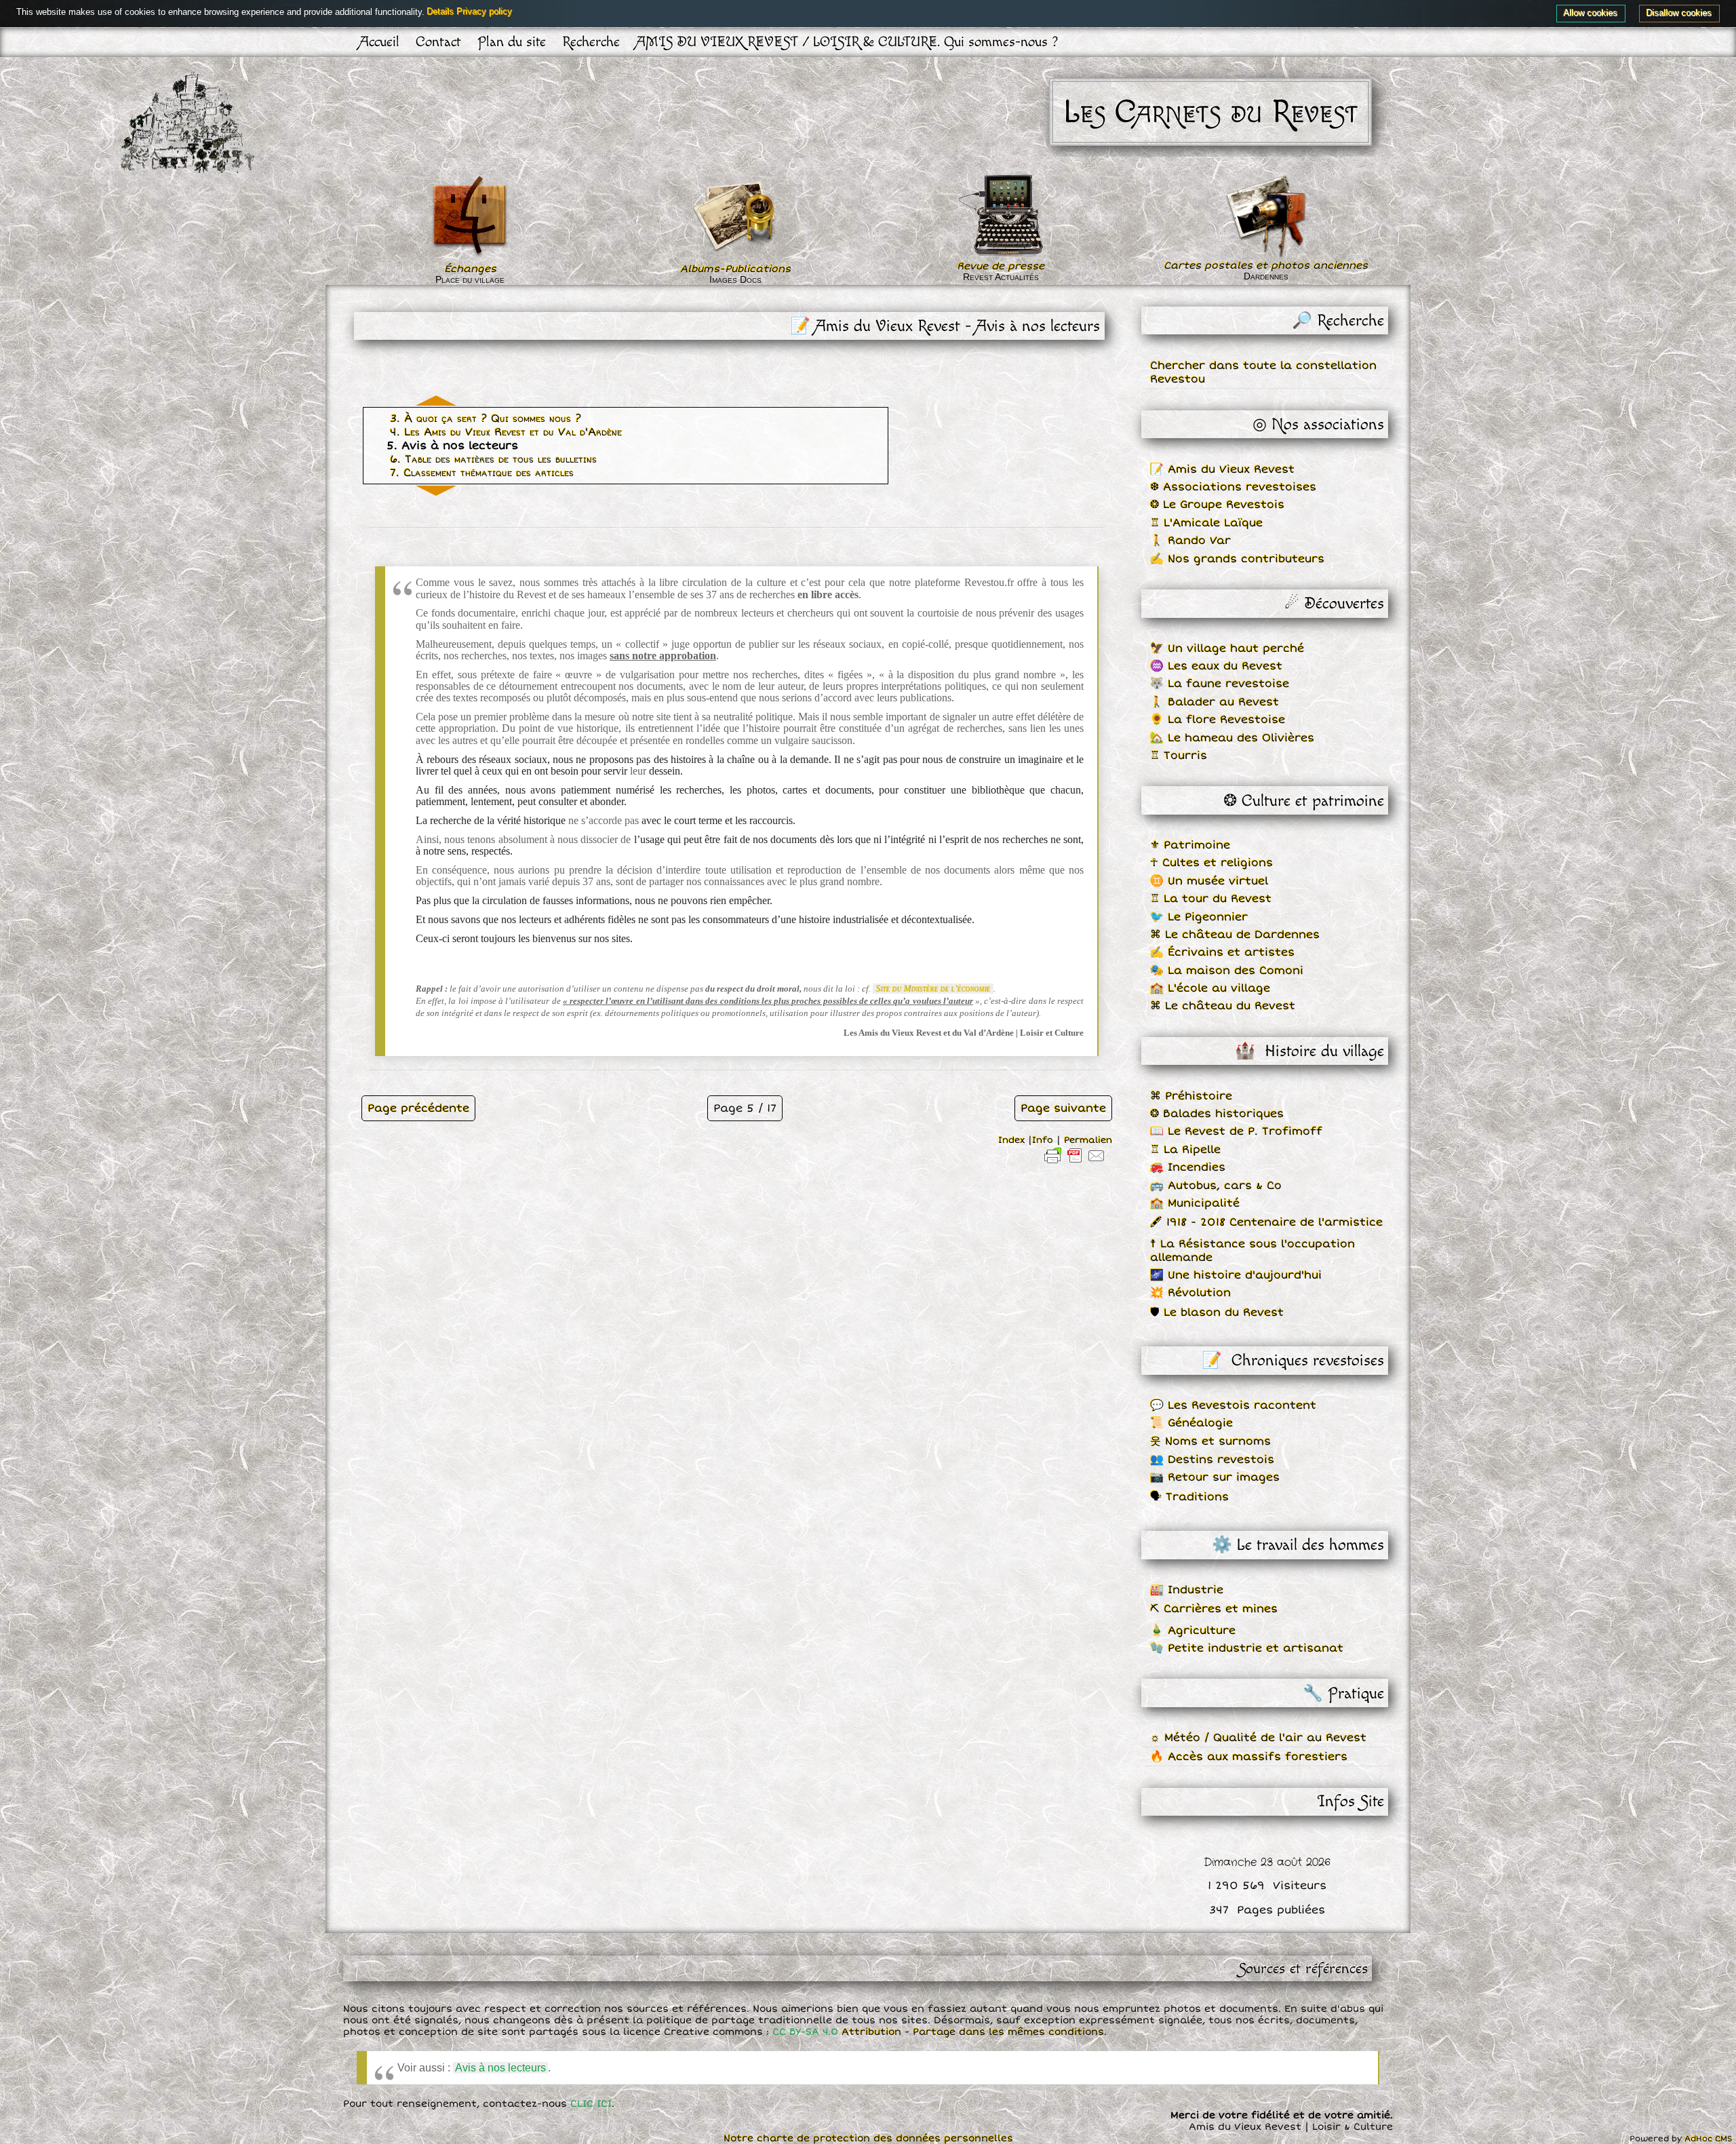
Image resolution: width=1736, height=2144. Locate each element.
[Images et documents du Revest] (735, 256)
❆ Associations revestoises (1233, 487)
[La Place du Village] (470, 256)
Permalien (1088, 1140)
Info (1043, 1140)
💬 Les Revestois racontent (1233, 1405)
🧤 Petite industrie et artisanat (1247, 1648)
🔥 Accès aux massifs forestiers (1249, 1757)
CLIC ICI (591, 2104)
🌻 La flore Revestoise (1218, 720)
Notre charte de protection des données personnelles (868, 2138)
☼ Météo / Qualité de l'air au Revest (1258, 1738)
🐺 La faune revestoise (1220, 684)
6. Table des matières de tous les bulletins (493, 459)
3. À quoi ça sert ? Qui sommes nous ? (486, 418)
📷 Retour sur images (1215, 1477)
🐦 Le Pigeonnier (1199, 917)
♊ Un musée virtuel (1209, 881)
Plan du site (512, 42)
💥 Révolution (1190, 1293)
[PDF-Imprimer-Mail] (1075, 1163)
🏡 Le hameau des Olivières (1232, 738)
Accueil (379, 42)
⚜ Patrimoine (1190, 845)
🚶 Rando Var (1190, 541)
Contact (438, 42)
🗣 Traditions (1189, 1497)
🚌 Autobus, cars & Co (1216, 1186)
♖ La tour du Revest (1211, 899)
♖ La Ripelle (1185, 1150)
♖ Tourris (1179, 756)
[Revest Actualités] (1001, 254)
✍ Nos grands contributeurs (1237, 559)
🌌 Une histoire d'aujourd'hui (1236, 1275)
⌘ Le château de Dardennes (1235, 935)
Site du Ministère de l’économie (933, 989)
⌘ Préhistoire (1191, 1096)
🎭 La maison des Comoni (1227, 971)
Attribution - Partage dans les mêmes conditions (973, 2032)
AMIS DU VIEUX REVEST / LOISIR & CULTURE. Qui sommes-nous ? (847, 42)
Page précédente (418, 1108)
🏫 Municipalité (1195, 1203)
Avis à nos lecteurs (500, 2068)
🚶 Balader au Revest (1215, 702)
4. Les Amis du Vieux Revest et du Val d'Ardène (506, 432)
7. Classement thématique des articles (482, 473)
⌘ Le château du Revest (1223, 1006)
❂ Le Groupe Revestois (1217, 505)
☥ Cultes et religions (1211, 863)
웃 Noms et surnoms (1210, 1441)
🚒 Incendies (1188, 1167)
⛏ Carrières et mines (1214, 1609)
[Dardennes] (1266, 216)
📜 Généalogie (1191, 1423)
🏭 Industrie (1187, 1590)
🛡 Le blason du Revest (1217, 1312)
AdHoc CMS (1709, 2139)
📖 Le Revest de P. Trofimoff (1236, 1131)
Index (1011, 1140)
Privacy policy (485, 12)
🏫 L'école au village (1210, 988)
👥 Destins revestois (1212, 1460)
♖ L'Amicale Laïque (1206, 523)
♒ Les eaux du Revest (1216, 666)
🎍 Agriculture (1193, 1631)
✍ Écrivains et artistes (1222, 952)
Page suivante (1063, 1108)
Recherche (591, 42)
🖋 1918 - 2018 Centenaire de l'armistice (1266, 1222)
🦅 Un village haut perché (1227, 648)
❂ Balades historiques (1217, 1114)
